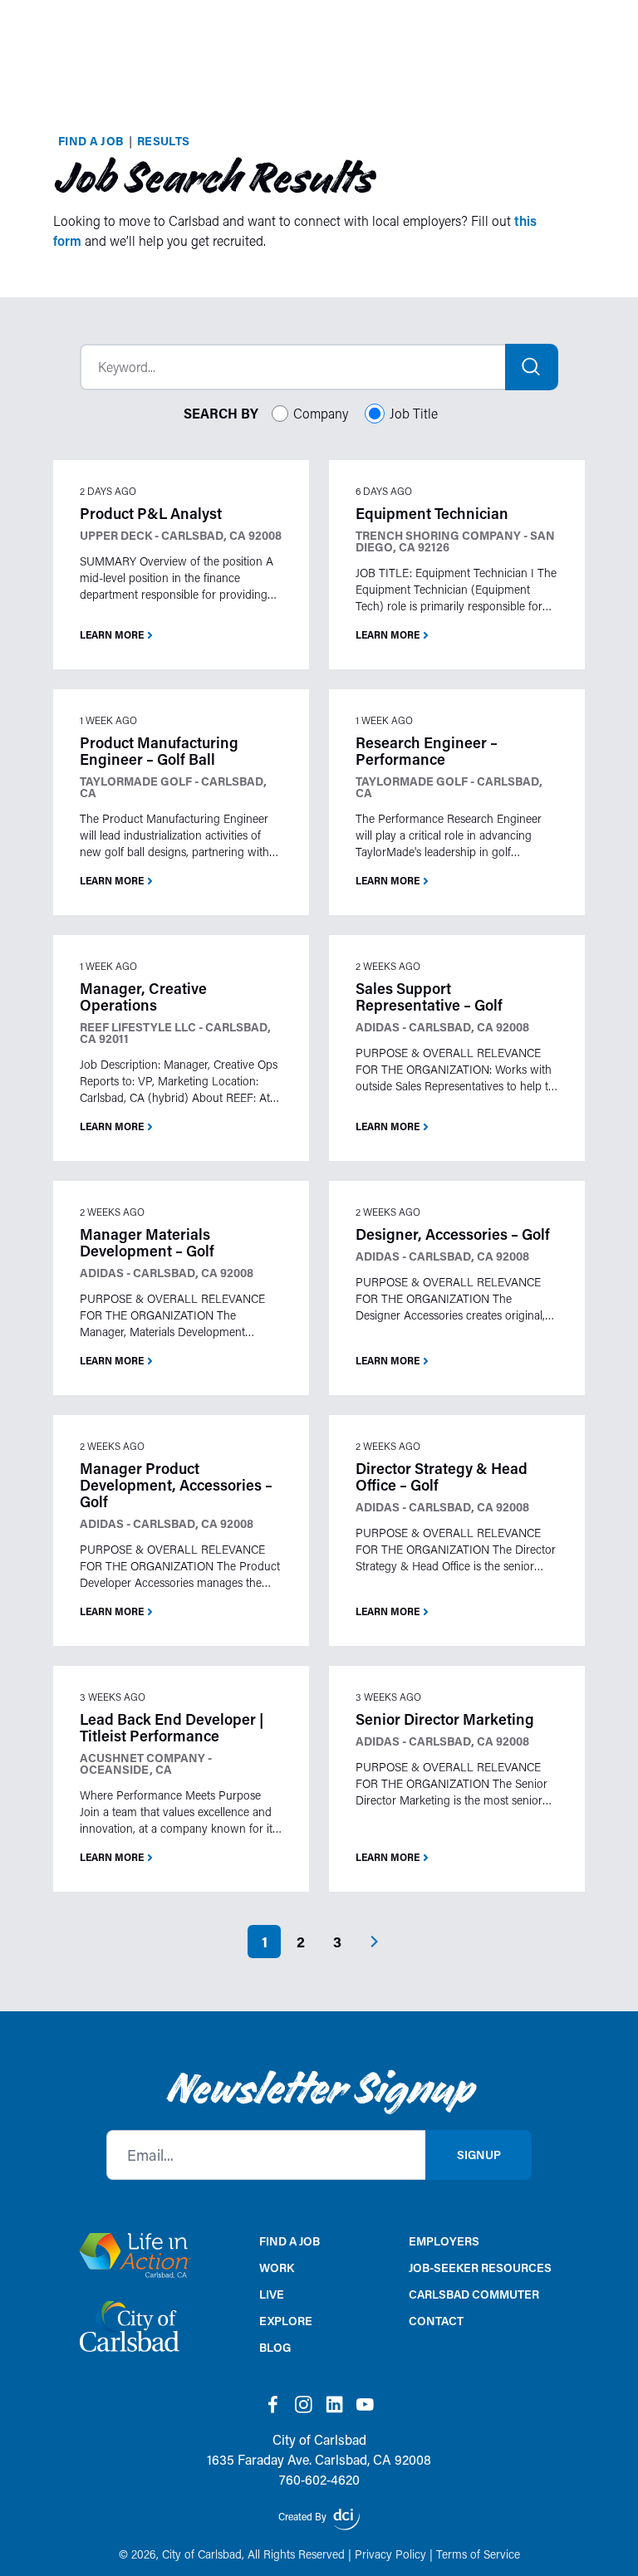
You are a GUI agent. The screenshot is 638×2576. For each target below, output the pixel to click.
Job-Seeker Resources (480, 2267)
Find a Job (91, 141)
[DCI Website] (346, 2520)
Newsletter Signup (319, 2089)
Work (277, 2267)
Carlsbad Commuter (474, 2294)
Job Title (414, 413)
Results (163, 141)
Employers (444, 2241)
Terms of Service (478, 2554)
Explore (286, 2321)
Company (321, 413)
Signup (479, 2155)
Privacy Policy (390, 2554)
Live (272, 2294)
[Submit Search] (532, 367)
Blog (275, 2347)
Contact (436, 2321)
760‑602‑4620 (319, 2479)
